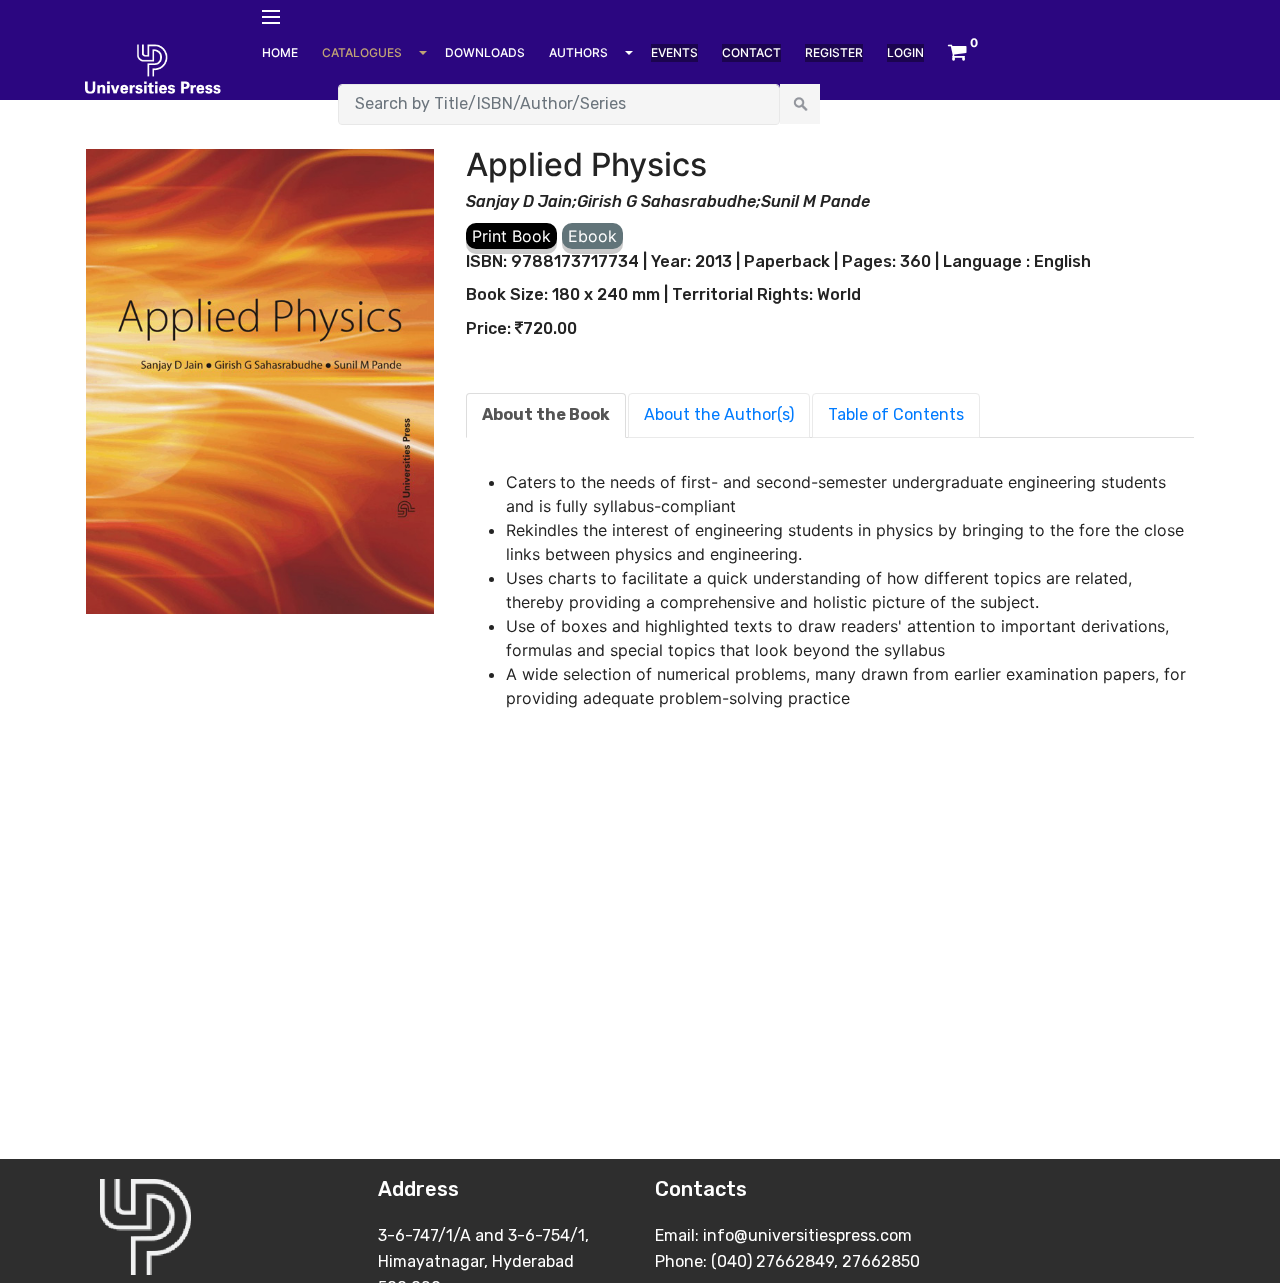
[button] (957, 53)
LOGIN (905, 52)
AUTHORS (578, 52)
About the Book (546, 414)
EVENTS (674, 52)
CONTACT (751, 52)
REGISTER (834, 52)
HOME (280, 52)
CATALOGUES (362, 52)
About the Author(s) (719, 414)
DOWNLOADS (485, 52)
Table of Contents (896, 414)
